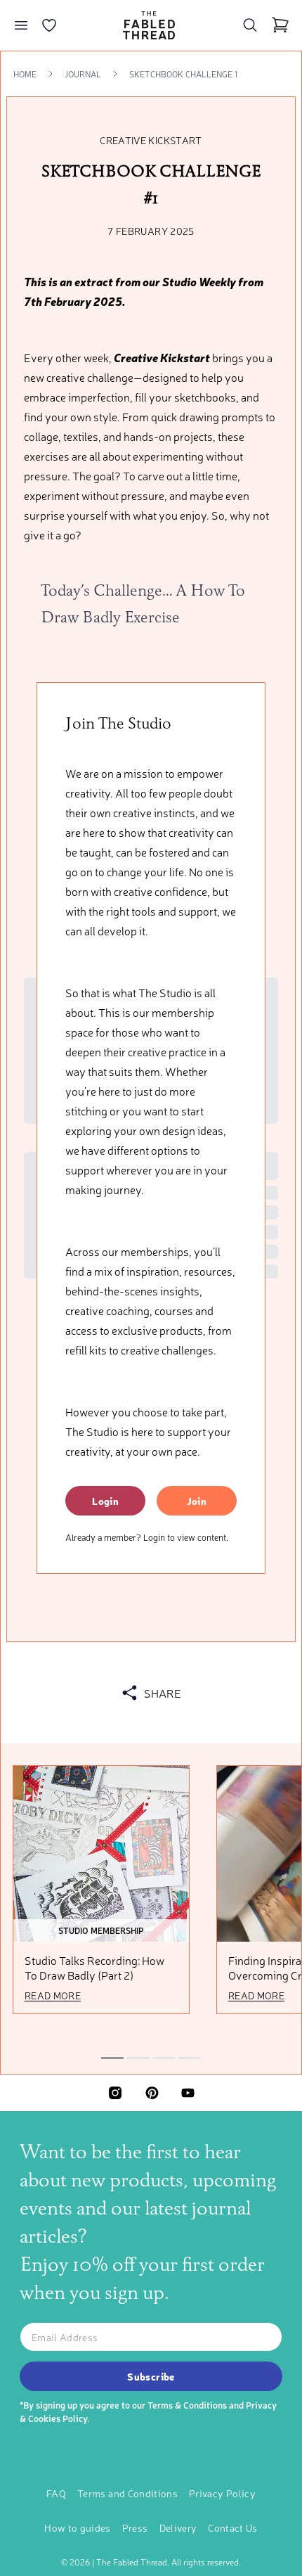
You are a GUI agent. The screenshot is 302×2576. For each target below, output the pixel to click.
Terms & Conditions (187, 2405)
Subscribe (151, 2376)
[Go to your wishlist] (49, 25)
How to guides (78, 2527)
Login (105, 1501)
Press (135, 2527)
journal (83, 74)
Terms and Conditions (127, 2493)
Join (197, 1501)
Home (25, 74)
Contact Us (233, 2527)
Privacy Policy (222, 2493)
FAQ (56, 2493)
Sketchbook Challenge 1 (183, 74)
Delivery (178, 2527)
